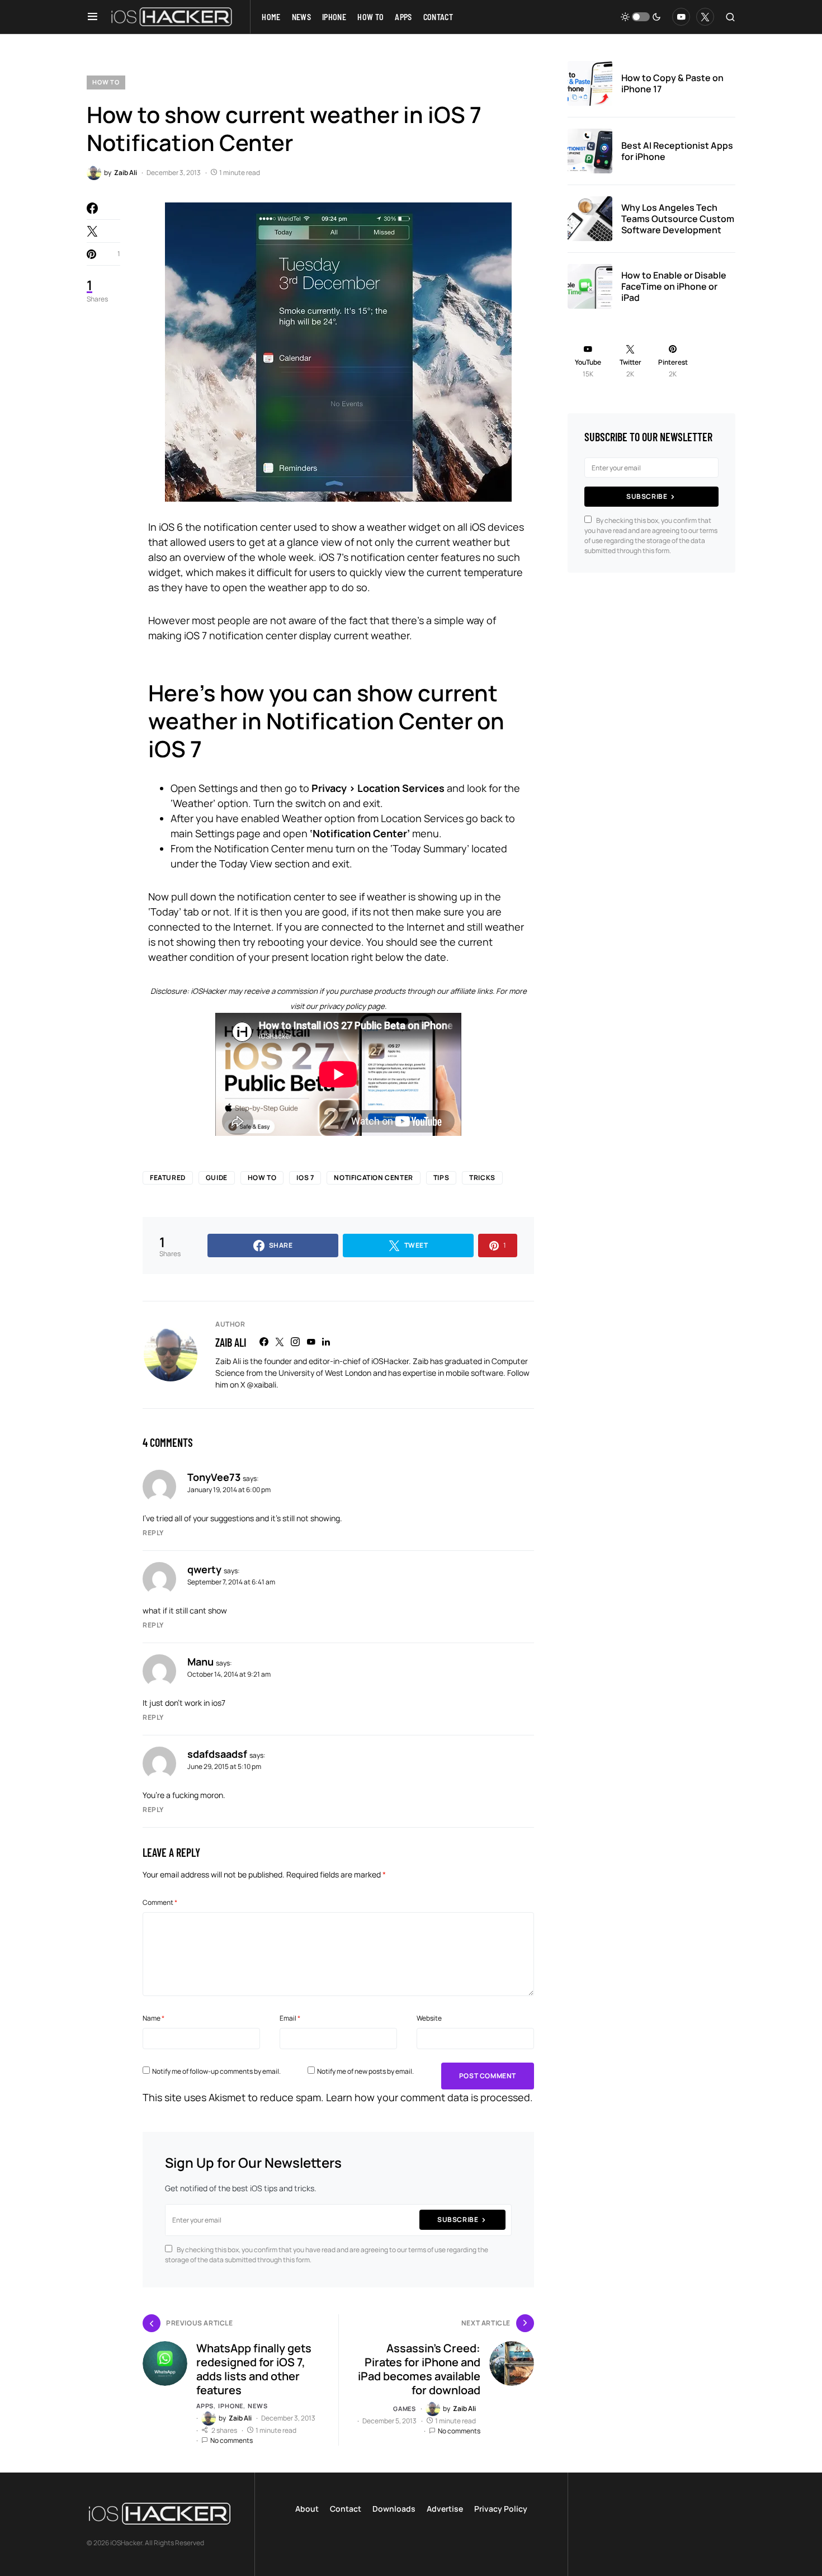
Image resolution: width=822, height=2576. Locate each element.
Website (429, 2018)
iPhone (231, 2406)
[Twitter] (705, 17)
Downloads (394, 2509)
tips (441, 1178)
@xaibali (261, 1384)
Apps (205, 2406)
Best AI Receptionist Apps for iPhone (677, 151)
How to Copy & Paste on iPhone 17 (672, 83)
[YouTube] (681, 17)
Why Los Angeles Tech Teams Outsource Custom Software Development (678, 219)
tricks (482, 1178)
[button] (93, 17)
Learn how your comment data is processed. (429, 2097)
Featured (168, 1178)
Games (405, 2408)
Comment (160, 1902)
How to (106, 82)
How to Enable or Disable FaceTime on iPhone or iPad (674, 286)
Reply (153, 1533)
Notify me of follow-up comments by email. (216, 2071)
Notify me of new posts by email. (365, 2071)
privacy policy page (352, 1006)
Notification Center (373, 1178)
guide (217, 1178)
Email (290, 2018)
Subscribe (458, 2219)
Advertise (445, 2509)
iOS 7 (305, 1178)
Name (153, 2018)
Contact (346, 2509)
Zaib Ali (231, 1342)
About (307, 2509)
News (258, 2406)
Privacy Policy (501, 2509)
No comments (232, 2440)
